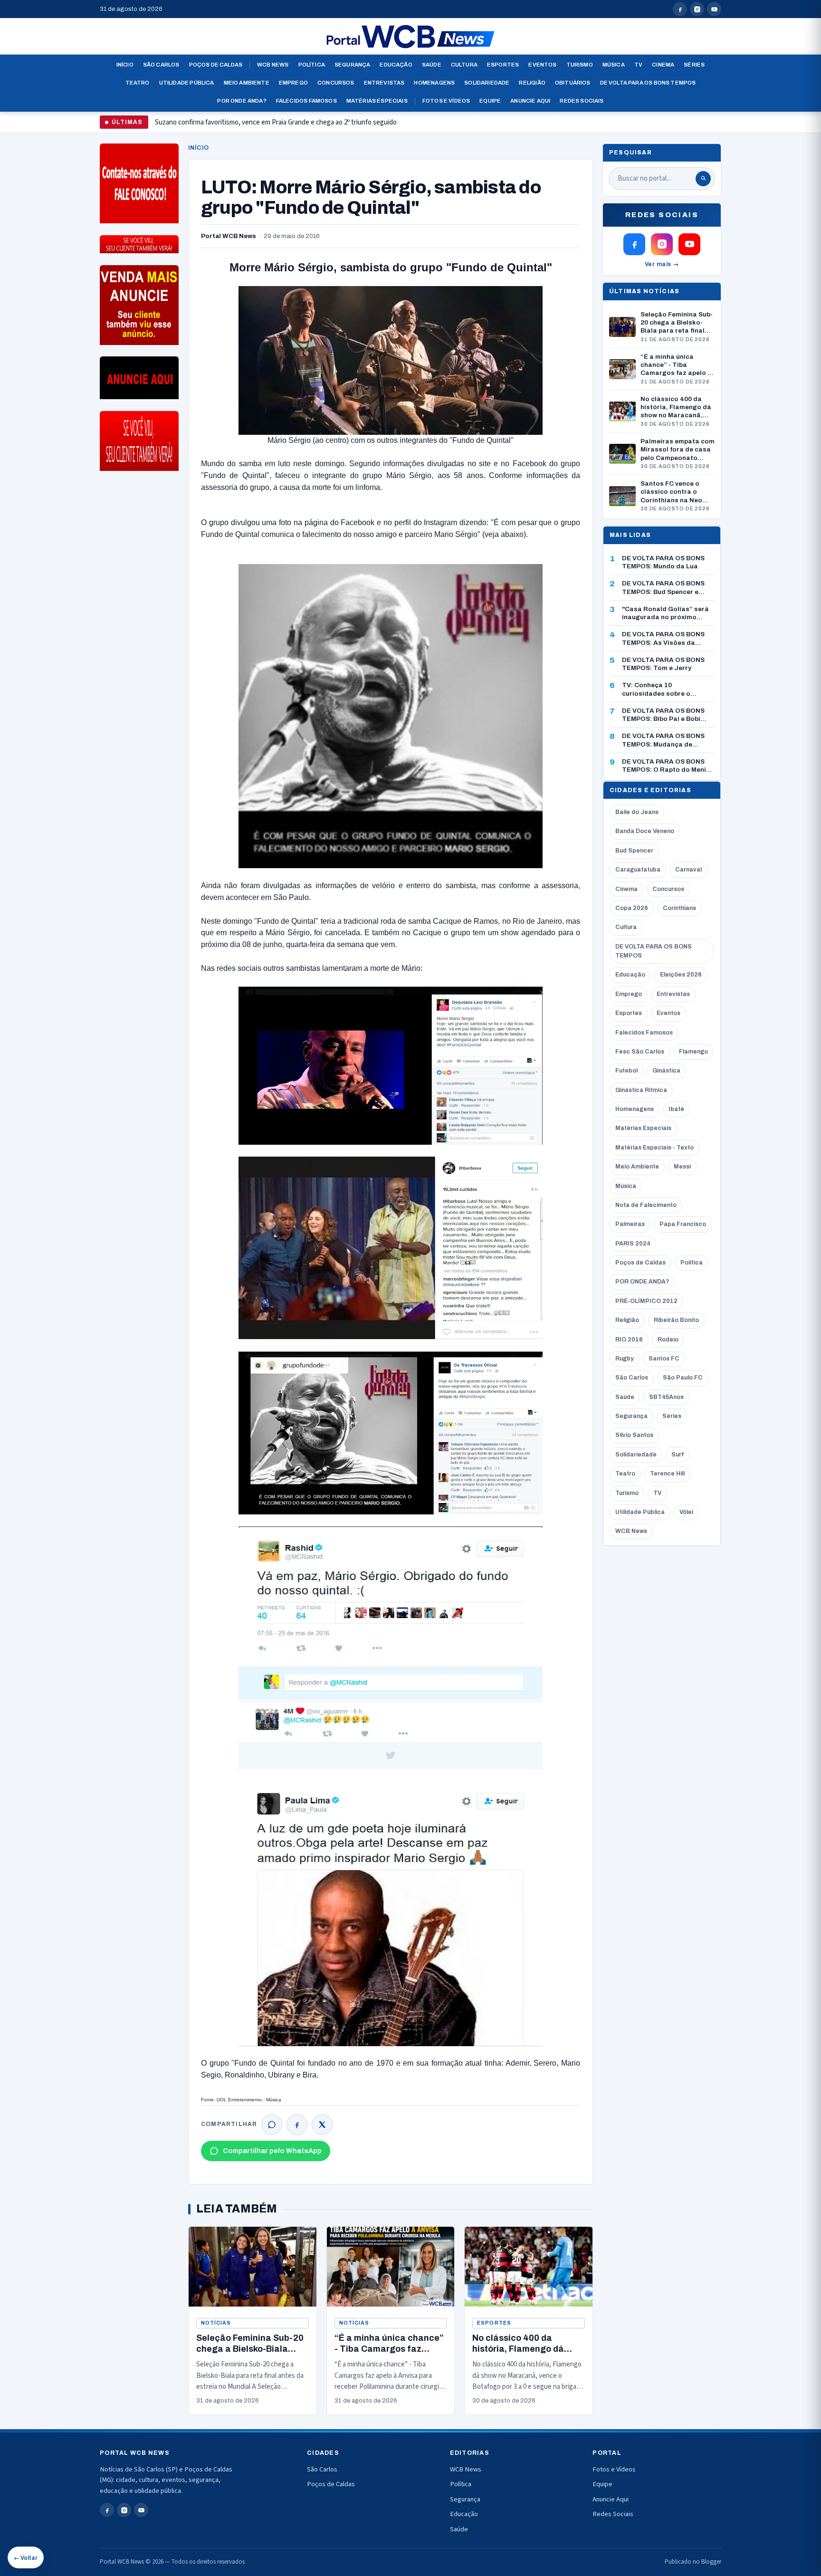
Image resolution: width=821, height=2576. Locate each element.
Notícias (216, 2323)
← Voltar (26, 2558)
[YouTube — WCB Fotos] (714, 9)
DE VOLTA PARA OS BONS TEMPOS (654, 951)
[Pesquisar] (703, 179)
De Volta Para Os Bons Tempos (648, 83)
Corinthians (679, 908)
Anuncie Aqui (530, 101)
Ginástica (666, 1071)
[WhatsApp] (272, 2125)
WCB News (273, 65)
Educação (396, 65)
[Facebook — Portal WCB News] (680, 9)
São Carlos (161, 65)
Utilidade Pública (187, 83)
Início (125, 65)
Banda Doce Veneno (645, 831)
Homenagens (434, 83)
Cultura (464, 65)
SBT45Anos (666, 1397)
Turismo (580, 65)
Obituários (573, 83)
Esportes (503, 65)
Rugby (625, 1359)
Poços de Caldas (216, 65)
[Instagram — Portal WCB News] (697, 9)
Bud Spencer (634, 851)
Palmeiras (630, 1224)
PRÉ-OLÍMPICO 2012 (646, 1301)
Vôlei (686, 1512)
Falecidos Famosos (306, 101)
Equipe (490, 101)
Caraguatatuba (638, 870)
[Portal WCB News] (410, 37)
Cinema (663, 65)
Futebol (626, 1071)
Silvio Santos (634, 1435)
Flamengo (693, 1052)
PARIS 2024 (633, 1244)
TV (638, 65)
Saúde (432, 65)
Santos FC (664, 1359)
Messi (682, 1167)
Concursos (336, 83)
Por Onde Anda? (242, 101)
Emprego (293, 83)
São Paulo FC (683, 1378)
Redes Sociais (582, 101)
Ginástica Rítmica (641, 1090)
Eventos (542, 65)
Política (312, 65)
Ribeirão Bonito (676, 1320)
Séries (694, 65)
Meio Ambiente (247, 83)
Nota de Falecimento (646, 1205)
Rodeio (668, 1340)
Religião (532, 83)
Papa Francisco (683, 1224)
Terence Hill (667, 1474)
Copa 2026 (632, 908)
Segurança (353, 65)
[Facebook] (297, 2125)
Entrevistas (384, 83)
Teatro (138, 83)
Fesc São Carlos (640, 1052)
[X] (322, 2125)
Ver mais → (662, 264)
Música (614, 65)
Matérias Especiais (377, 101)
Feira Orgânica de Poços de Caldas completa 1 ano (229, 126)
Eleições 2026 (681, 975)
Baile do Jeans (637, 812)
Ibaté (676, 1109)
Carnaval (688, 870)
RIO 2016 (629, 1340)
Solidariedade (487, 83)
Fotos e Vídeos (446, 101)
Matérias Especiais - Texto (654, 1148)
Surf (678, 1455)
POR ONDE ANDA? (642, 1282)
